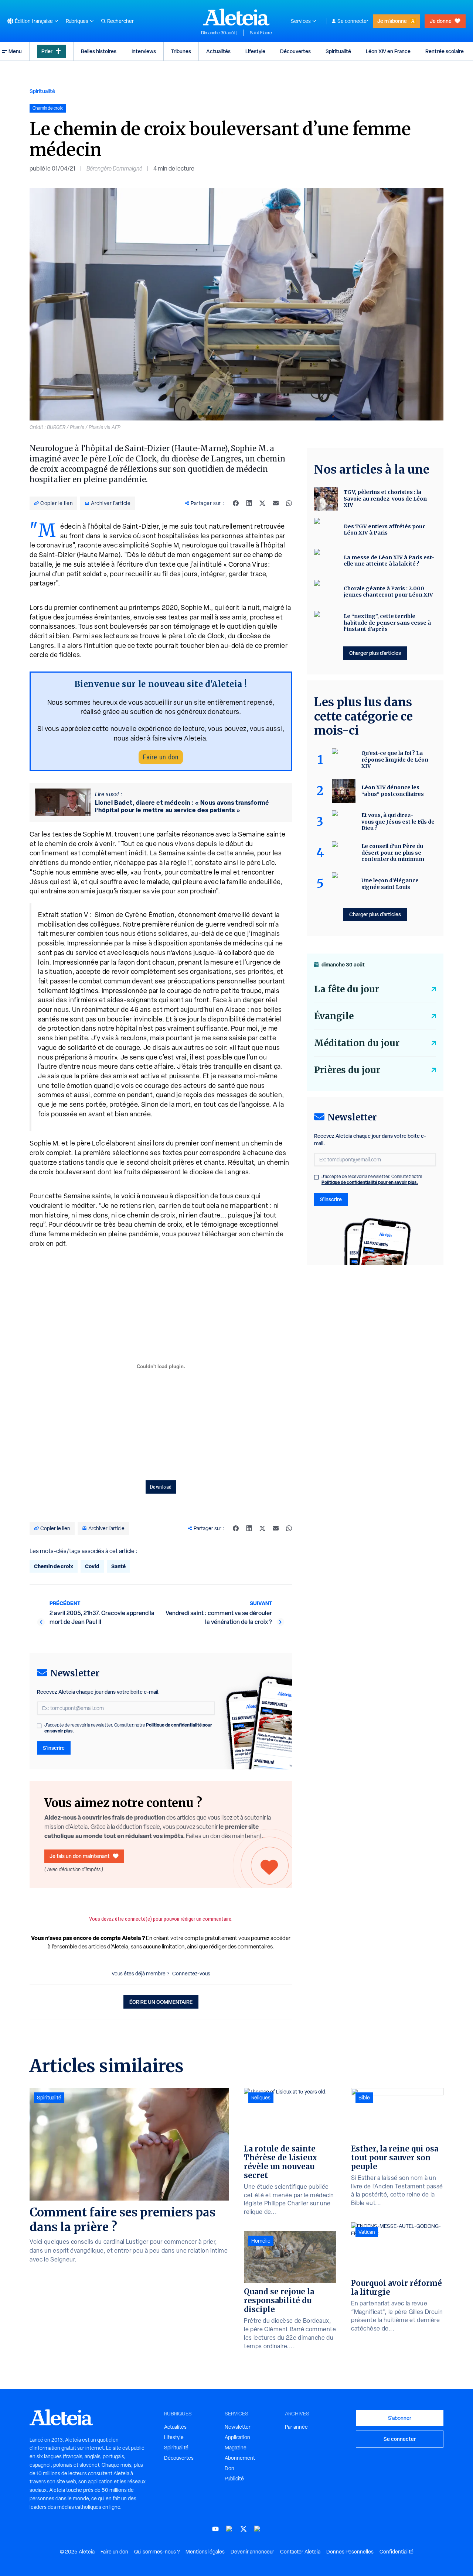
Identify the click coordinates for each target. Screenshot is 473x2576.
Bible (364, 2098)
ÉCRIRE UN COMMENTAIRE (161, 2002)
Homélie (261, 2241)
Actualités (218, 51)
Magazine (236, 2448)
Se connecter (353, 21)
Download (161, 1487)
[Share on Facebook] (236, 503)
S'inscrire (54, 1748)
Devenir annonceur (252, 2552)
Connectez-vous (191, 1974)
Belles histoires (99, 51)
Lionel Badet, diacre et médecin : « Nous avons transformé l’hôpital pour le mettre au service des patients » (182, 806)
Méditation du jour (357, 1043)
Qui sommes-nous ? (157, 2552)
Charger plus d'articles (375, 653)
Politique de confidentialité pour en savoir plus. (370, 1182)
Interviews (144, 51)
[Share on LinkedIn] (249, 503)
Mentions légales (205, 2552)
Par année (296, 2427)
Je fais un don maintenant (80, 1856)
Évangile (334, 1016)
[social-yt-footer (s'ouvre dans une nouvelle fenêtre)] (215, 2529)
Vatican (367, 2232)
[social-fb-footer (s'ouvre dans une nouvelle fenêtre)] (229, 2529)
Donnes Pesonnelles (350, 2552)
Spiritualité (338, 51)
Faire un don (161, 757)
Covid (92, 1566)
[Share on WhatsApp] (289, 503)
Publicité (234, 2479)
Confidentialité (397, 2552)
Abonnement (240, 2458)
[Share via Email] (276, 503)
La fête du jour (347, 989)
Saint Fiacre (261, 33)
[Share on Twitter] (262, 503)
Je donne (441, 21)
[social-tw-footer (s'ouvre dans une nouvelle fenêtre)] (244, 2529)
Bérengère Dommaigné (114, 169)
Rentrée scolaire (445, 51)
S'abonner (400, 2418)
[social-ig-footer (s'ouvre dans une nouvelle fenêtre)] (258, 2529)
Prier (47, 51)
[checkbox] (39, 1726)
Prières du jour (347, 1070)
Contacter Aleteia (300, 2552)
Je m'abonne (392, 21)
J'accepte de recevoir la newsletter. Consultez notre (128, 1728)
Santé (118, 1566)
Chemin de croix (54, 1566)
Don (229, 2468)
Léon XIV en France (388, 51)
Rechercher (120, 21)
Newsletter (238, 2427)
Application (237, 2437)
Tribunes (181, 51)
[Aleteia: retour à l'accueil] (236, 17)
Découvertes (295, 51)
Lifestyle (255, 51)
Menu (15, 51)
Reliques (261, 2098)
